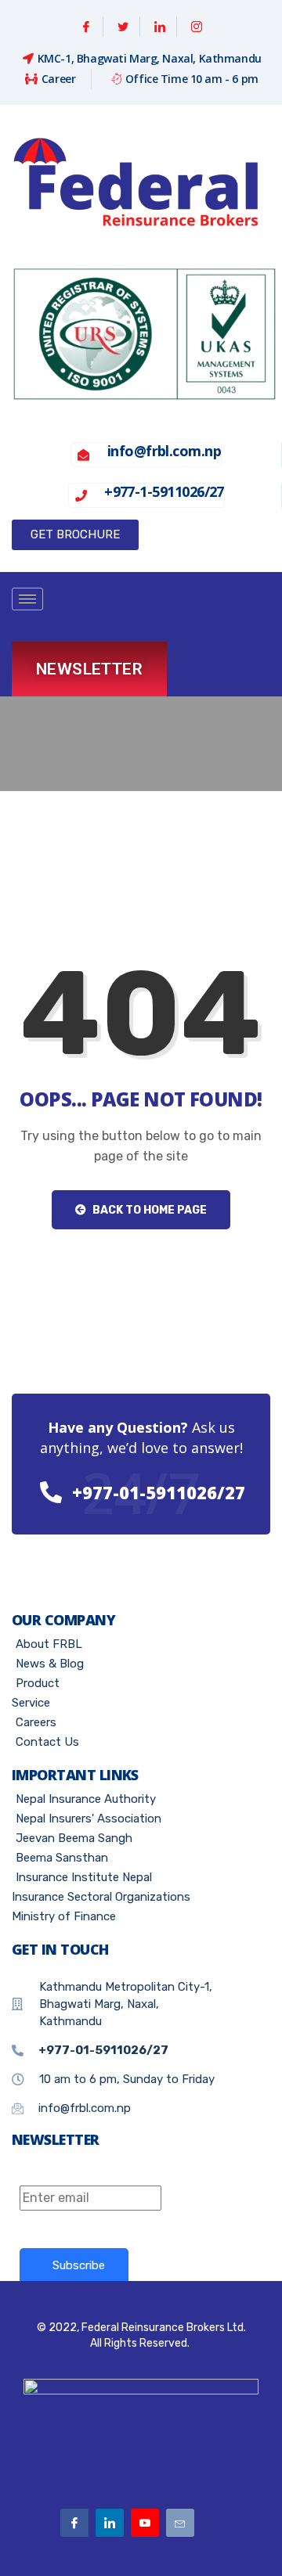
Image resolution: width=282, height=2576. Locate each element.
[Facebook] (87, 27)
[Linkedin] (160, 27)
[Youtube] (145, 2523)
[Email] (180, 2523)
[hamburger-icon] (27, 599)
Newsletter (89, 669)
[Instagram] (197, 27)
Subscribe (79, 2265)
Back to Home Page (148, 1210)
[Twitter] (123, 27)
